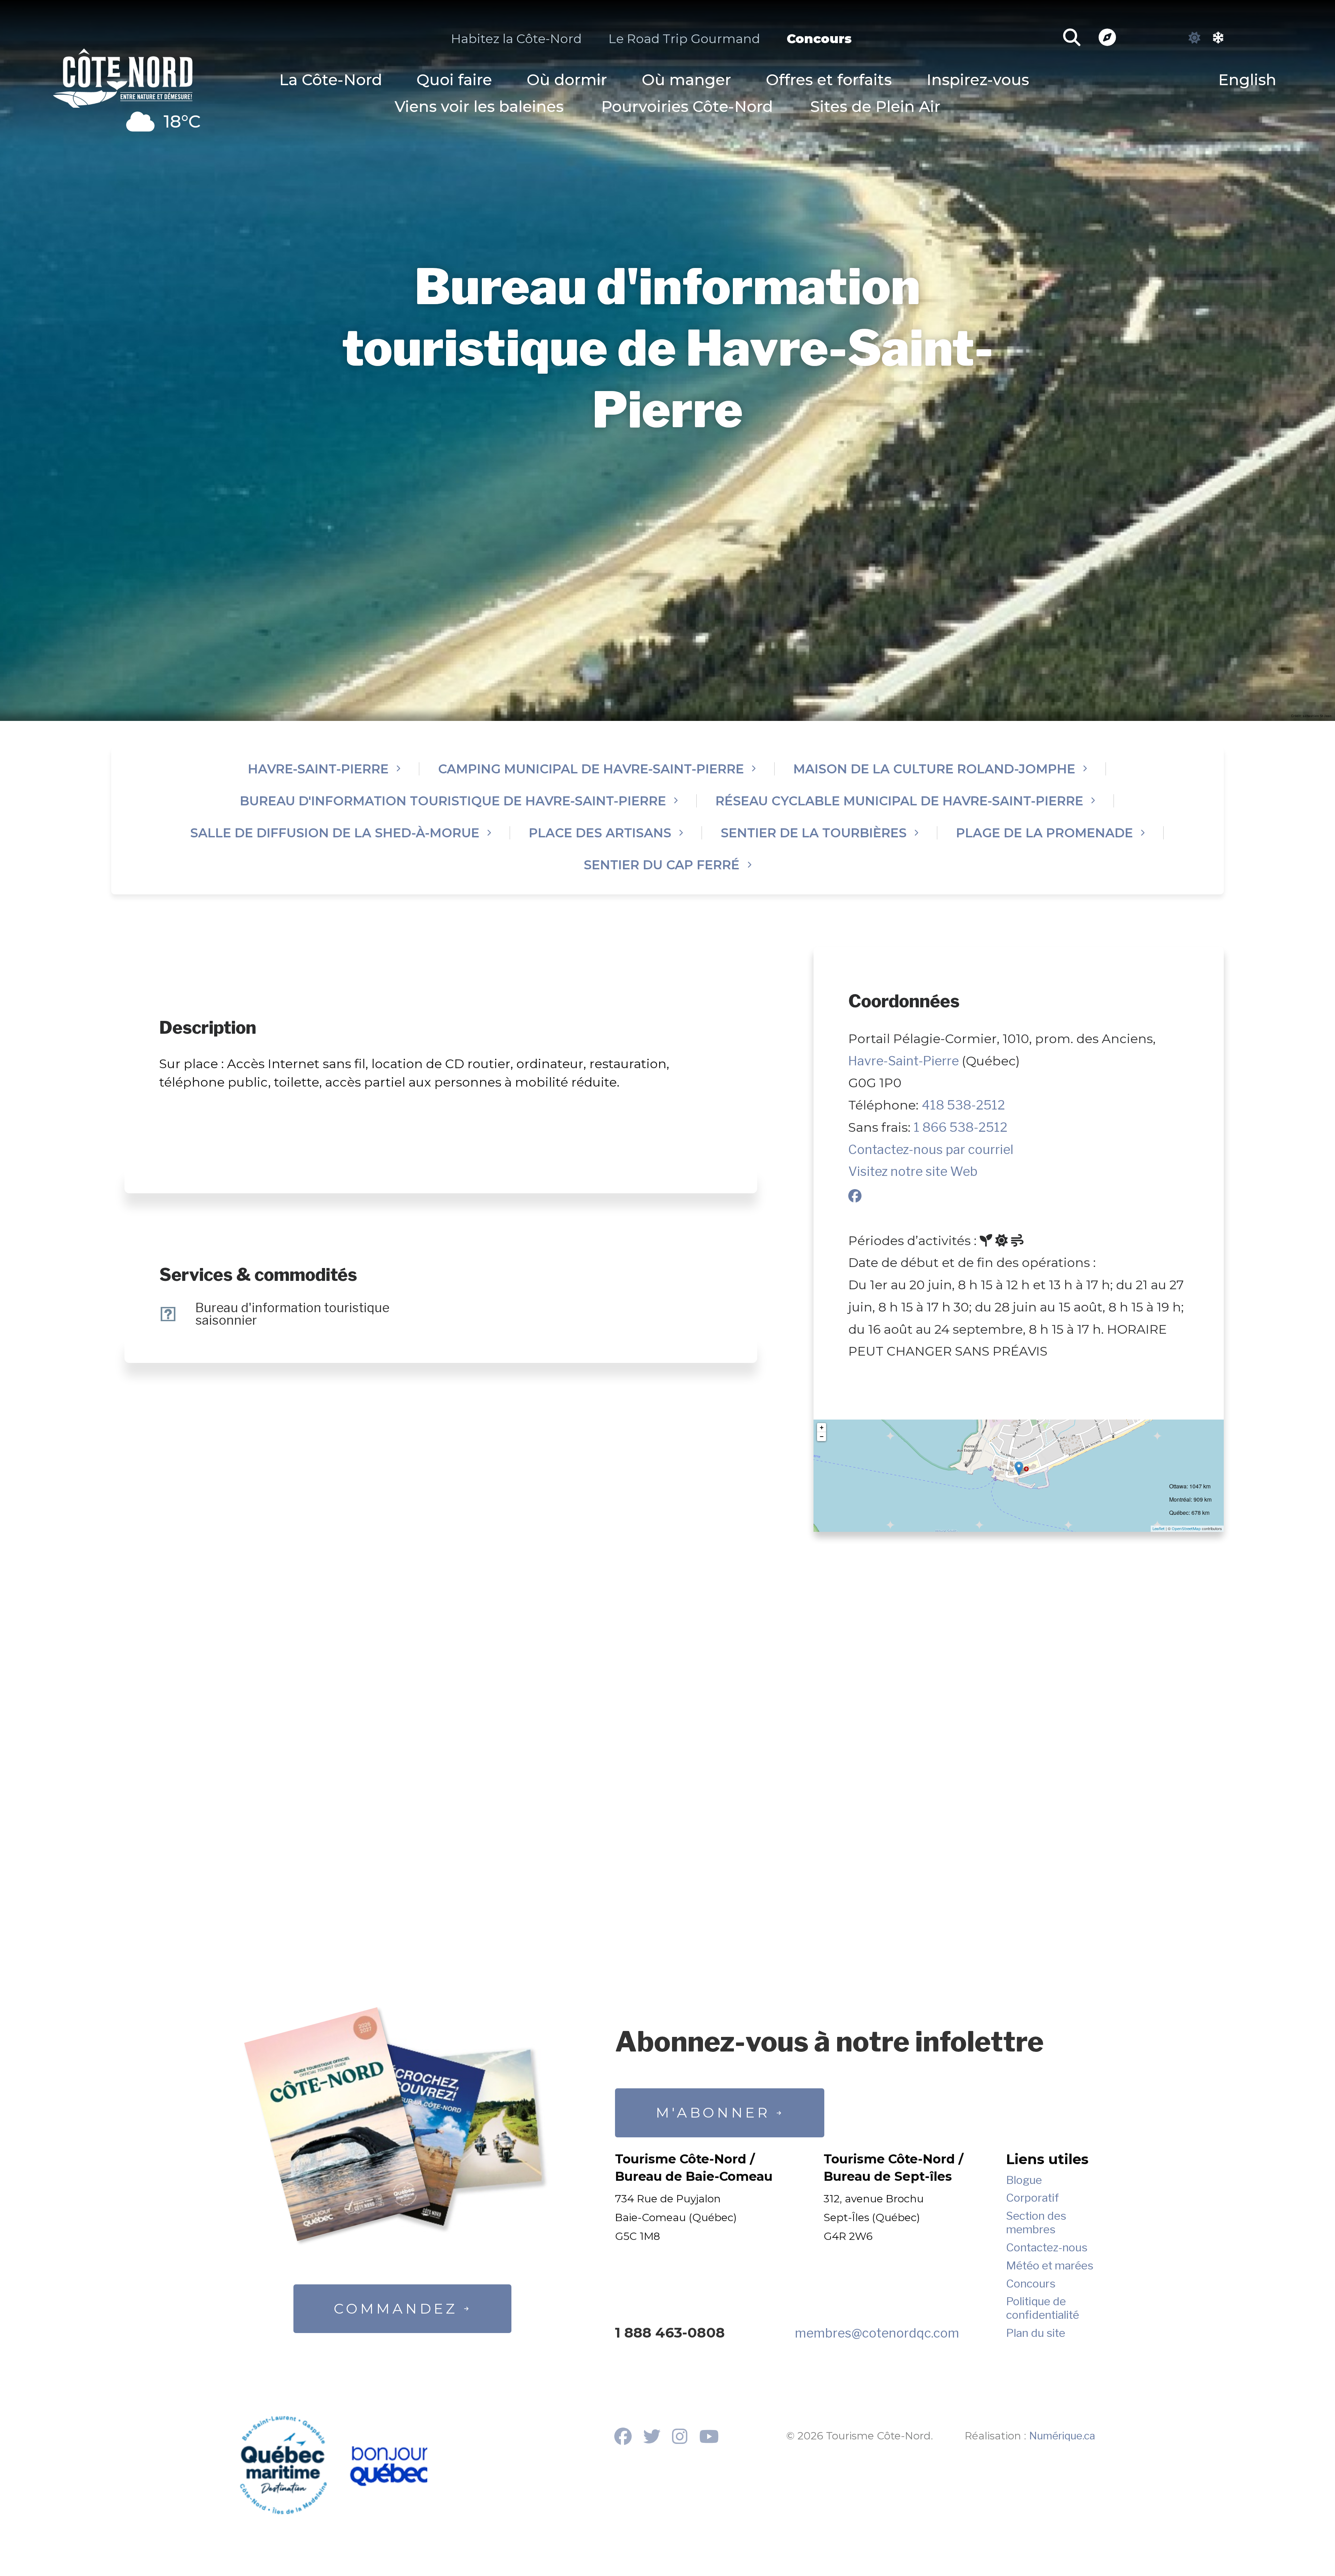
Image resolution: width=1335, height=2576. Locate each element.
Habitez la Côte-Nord (516, 39)
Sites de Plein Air (875, 107)
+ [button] (822, 1427)
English (1247, 80)
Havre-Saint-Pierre (318, 769)
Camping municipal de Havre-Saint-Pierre (591, 769)
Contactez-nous (1047, 2248)
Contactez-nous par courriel (931, 1149)
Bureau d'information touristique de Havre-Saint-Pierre (453, 801)
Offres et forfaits (829, 80)
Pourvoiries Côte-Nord (687, 107)
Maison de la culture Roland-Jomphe (934, 769)
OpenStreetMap (1186, 1529)
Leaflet (1159, 1529)
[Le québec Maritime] (283, 2465)
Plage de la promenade (1045, 833)
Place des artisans (600, 833)
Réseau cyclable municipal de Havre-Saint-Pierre (899, 801)
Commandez (395, 2309)
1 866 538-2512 (961, 1127)
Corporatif (1033, 2198)
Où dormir (567, 80)
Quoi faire (454, 80)
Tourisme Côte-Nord (123, 75)
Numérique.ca (1062, 2436)
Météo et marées (1050, 2266)
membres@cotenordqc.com (877, 2333)
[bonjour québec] (388, 2467)
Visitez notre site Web (913, 1171)
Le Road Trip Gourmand (684, 39)
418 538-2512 (963, 1105)
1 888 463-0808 (670, 2333)
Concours (819, 39)
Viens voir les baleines (479, 107)
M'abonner (713, 2112)
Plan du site (1036, 2333)
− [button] (822, 1436)
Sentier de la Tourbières (814, 833)
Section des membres (1036, 2222)
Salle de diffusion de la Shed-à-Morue (335, 833)
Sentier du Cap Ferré (662, 865)
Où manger (686, 80)
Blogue (1024, 2180)
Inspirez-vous (978, 80)
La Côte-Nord (331, 80)
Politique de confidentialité (1043, 2308)
